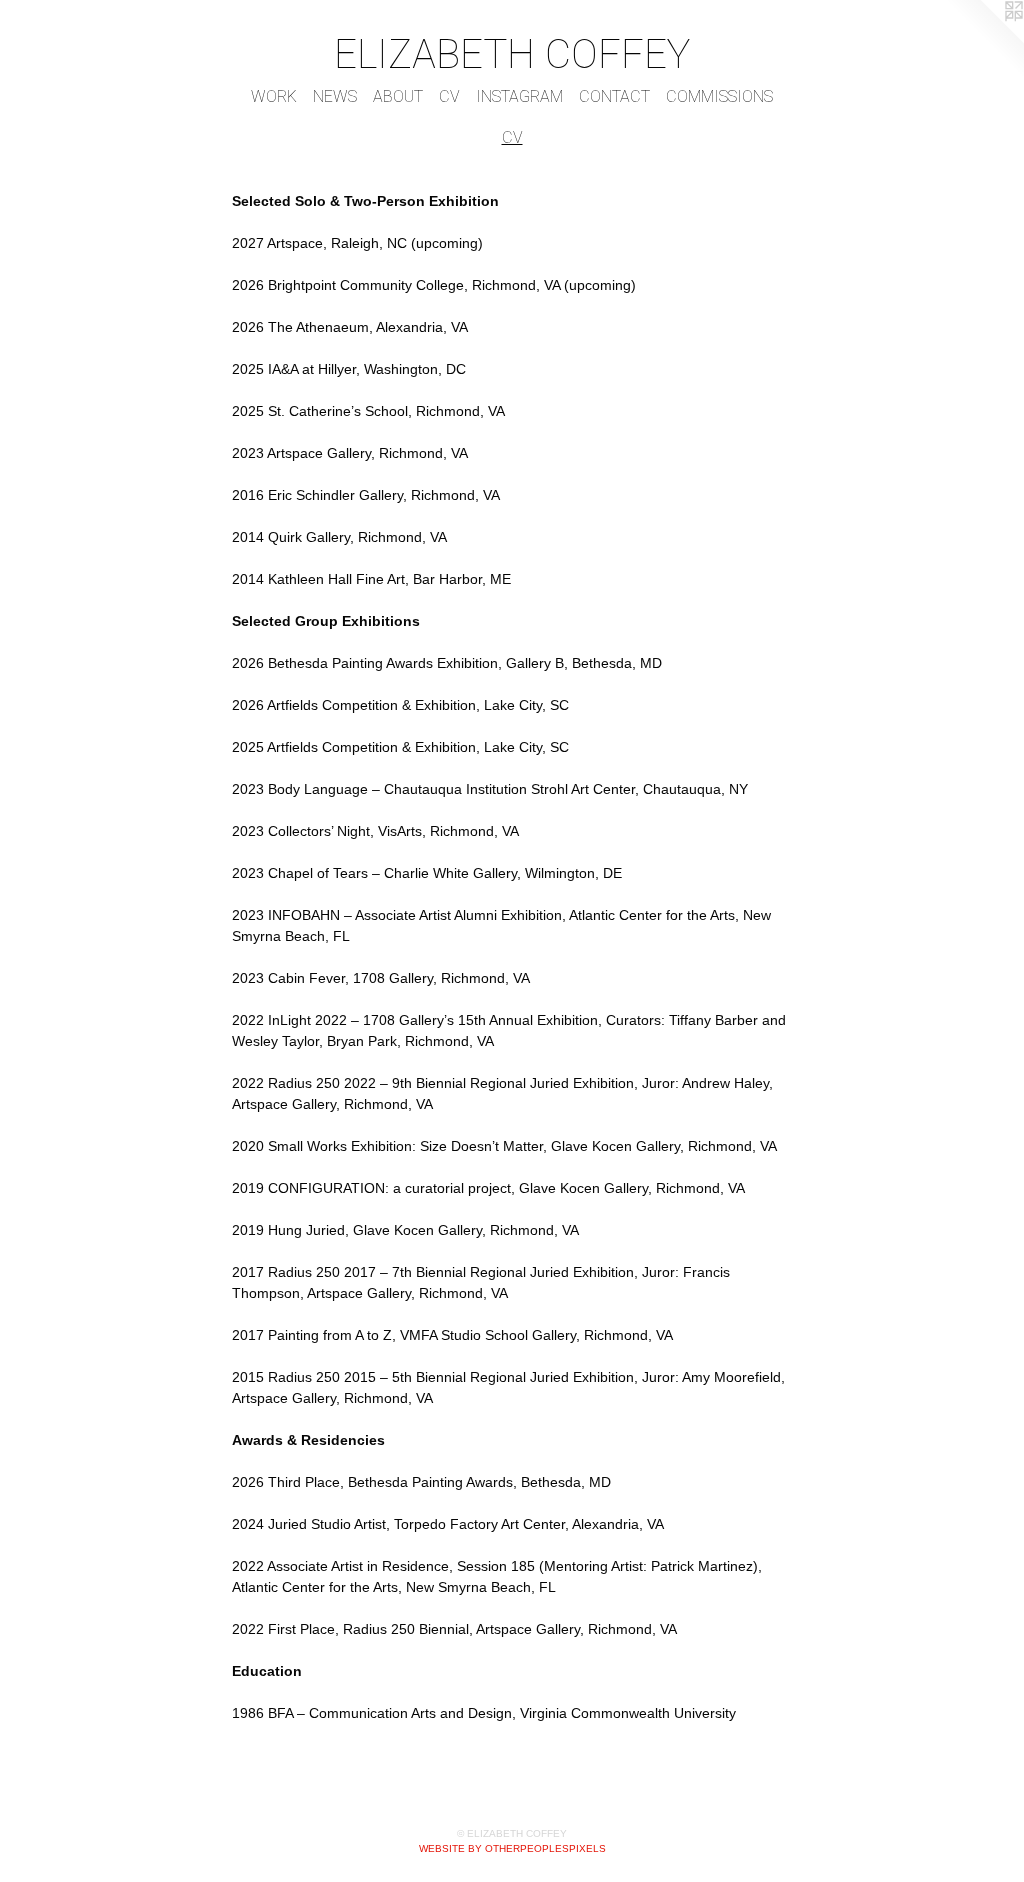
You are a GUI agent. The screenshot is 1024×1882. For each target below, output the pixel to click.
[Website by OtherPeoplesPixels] (984, 40)
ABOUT (398, 96)
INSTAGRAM (519, 96)
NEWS (335, 96)
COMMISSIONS (719, 96)
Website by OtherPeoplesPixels (512, 1848)
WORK (274, 96)
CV (449, 96)
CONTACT (614, 96)
